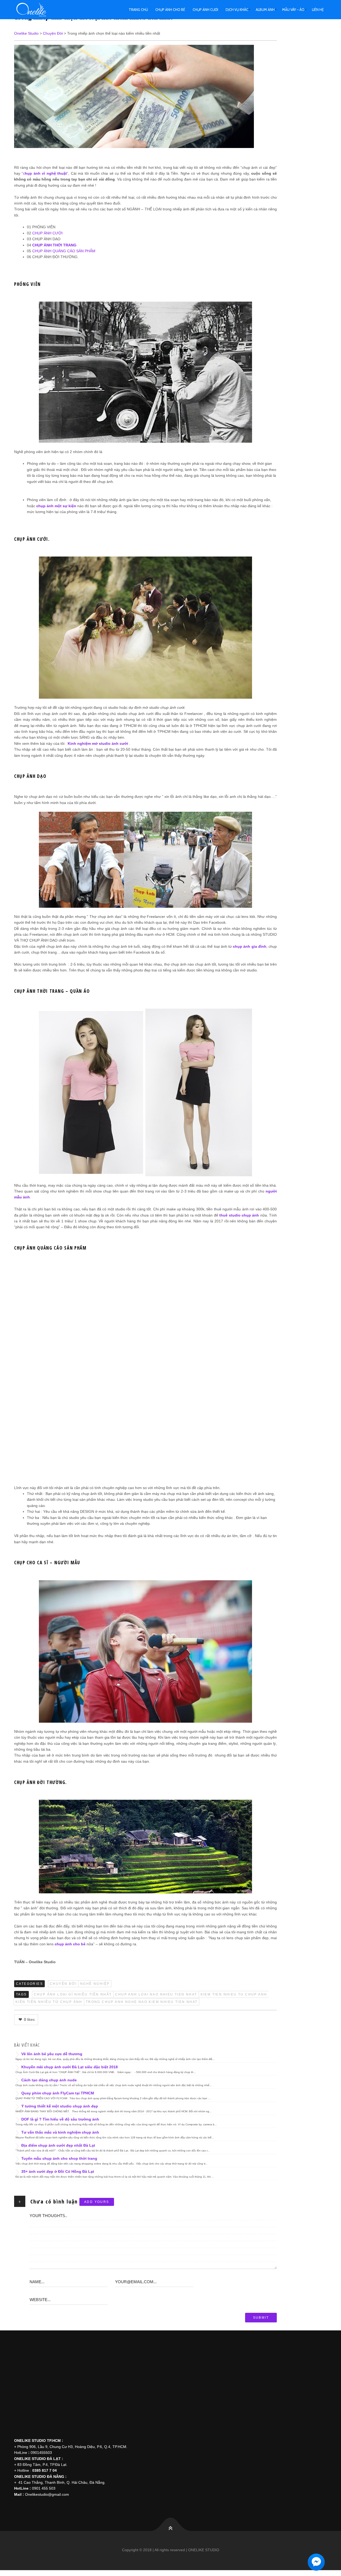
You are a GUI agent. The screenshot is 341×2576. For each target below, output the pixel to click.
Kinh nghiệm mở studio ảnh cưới (98, 743)
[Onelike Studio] (37, 10)
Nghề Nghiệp (95, 1984)
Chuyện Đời (63, 1984)
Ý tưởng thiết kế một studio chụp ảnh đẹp (60, 2106)
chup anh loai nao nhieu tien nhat (156, 1994)
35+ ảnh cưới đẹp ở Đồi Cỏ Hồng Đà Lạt (58, 2171)
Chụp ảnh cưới (205, 10)
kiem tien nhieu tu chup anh (234, 1994)
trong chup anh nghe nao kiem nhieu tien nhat (142, 2002)
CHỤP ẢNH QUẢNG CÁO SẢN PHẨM (64, 251)
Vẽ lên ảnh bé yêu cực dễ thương (52, 2054)
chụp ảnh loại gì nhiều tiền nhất (73, 1994)
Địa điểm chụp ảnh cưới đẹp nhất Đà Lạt (58, 2145)
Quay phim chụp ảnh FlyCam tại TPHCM (58, 2093)
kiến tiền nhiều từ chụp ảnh (49, 2002)
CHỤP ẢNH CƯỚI (47, 233)
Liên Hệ (318, 10)
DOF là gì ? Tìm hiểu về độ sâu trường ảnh (60, 2119)
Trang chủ (138, 10)
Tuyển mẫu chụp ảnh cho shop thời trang (59, 2158)
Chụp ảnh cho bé (170, 10)
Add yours (97, 2202)
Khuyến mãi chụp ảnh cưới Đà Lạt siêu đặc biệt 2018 (70, 2067)
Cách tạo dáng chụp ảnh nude (49, 2080)
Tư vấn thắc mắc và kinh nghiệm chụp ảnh (60, 2132)
